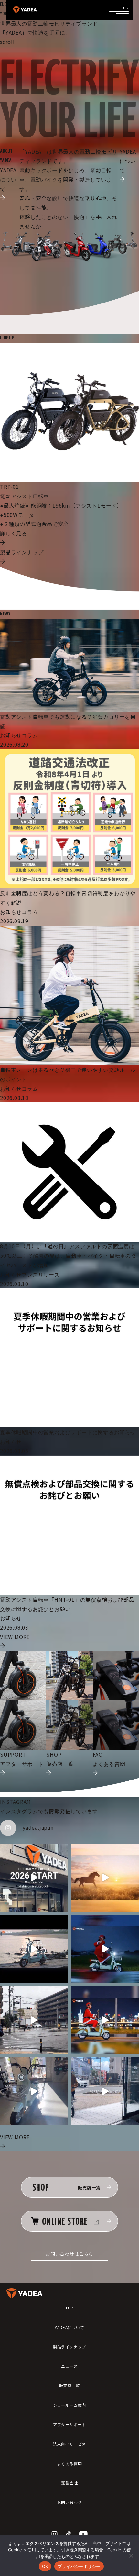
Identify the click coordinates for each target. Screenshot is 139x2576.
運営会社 (69, 2483)
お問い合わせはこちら (69, 2253)
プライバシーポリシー (79, 2566)
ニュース (69, 2366)
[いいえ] (131, 2556)
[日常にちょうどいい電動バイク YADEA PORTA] (34, 2091)
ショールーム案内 (69, 2405)
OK (45, 2566)
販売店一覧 (69, 2385)
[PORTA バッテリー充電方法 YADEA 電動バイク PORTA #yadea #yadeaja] (105, 2091)
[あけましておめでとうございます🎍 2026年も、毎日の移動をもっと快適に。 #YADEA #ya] (105, 1878)
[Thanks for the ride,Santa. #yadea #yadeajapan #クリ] (105, 1949)
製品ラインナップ (69, 2347)
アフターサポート (69, 2424)
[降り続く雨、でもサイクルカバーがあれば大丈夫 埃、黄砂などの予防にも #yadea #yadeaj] (34, 2020)
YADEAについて (69, 2327)
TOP (69, 2308)
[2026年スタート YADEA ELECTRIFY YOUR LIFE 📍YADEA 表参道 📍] (34, 1878)
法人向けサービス (69, 2444)
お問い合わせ (70, 2502)
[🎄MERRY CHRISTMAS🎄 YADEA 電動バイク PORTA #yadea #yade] (105, 2020)
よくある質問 (70, 2463)
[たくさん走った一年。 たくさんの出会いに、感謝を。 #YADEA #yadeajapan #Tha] (34, 1949)
